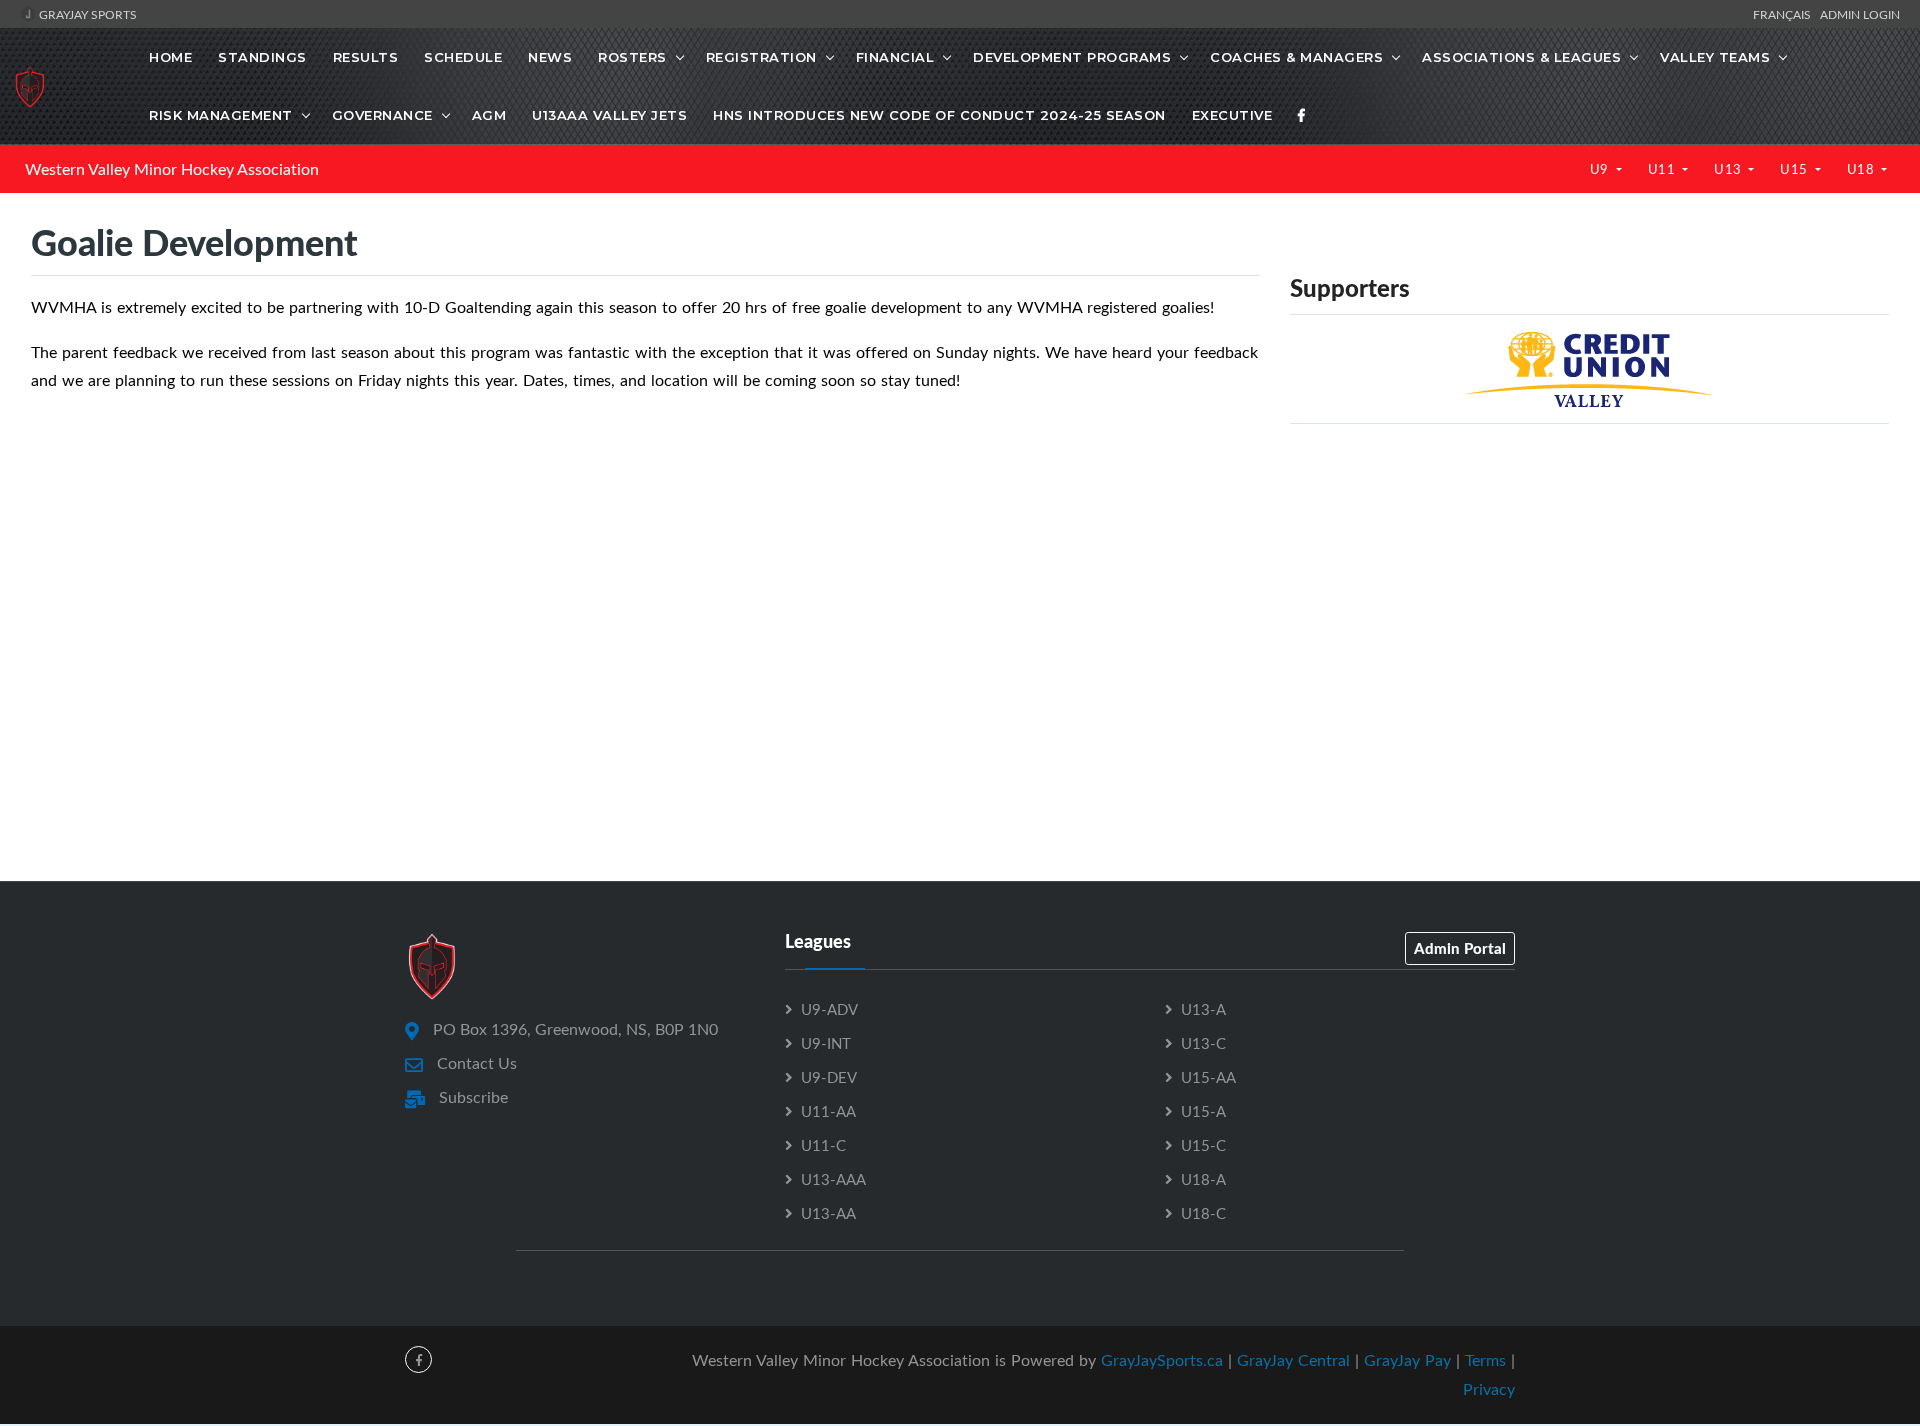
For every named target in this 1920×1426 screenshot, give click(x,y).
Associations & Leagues (1521, 57)
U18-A (1203, 1179)
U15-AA (1208, 1077)
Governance (382, 115)
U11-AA (828, 1111)
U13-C (1203, 1043)
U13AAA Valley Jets (609, 115)
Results (366, 57)
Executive (1232, 115)
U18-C (1203, 1213)
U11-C (823, 1145)
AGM (489, 115)
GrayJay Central (1293, 1360)
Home (170, 57)
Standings (262, 57)
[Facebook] (1302, 115)
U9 (1601, 169)
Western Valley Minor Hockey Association (172, 169)
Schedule (463, 57)
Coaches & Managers (1296, 57)
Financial (895, 57)
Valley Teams (1715, 57)
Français (1785, 14)
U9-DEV (829, 1077)
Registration (761, 57)
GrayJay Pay (1407, 1360)
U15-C (1203, 1145)
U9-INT (826, 1043)
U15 (1795, 169)
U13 (1729, 169)
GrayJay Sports (86, 14)
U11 (1663, 169)
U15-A (1203, 1111)
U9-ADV (829, 1009)
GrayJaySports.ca (1162, 1360)
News (550, 57)
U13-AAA (833, 1179)
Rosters (632, 57)
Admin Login (1860, 14)
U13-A (1203, 1009)
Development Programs (1072, 57)
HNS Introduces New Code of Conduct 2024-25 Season (939, 115)
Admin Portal (1460, 948)
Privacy (1489, 1389)
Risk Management (221, 115)
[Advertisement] (1589, 580)
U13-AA (828, 1213)
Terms (1485, 1360)
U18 (1862, 169)
